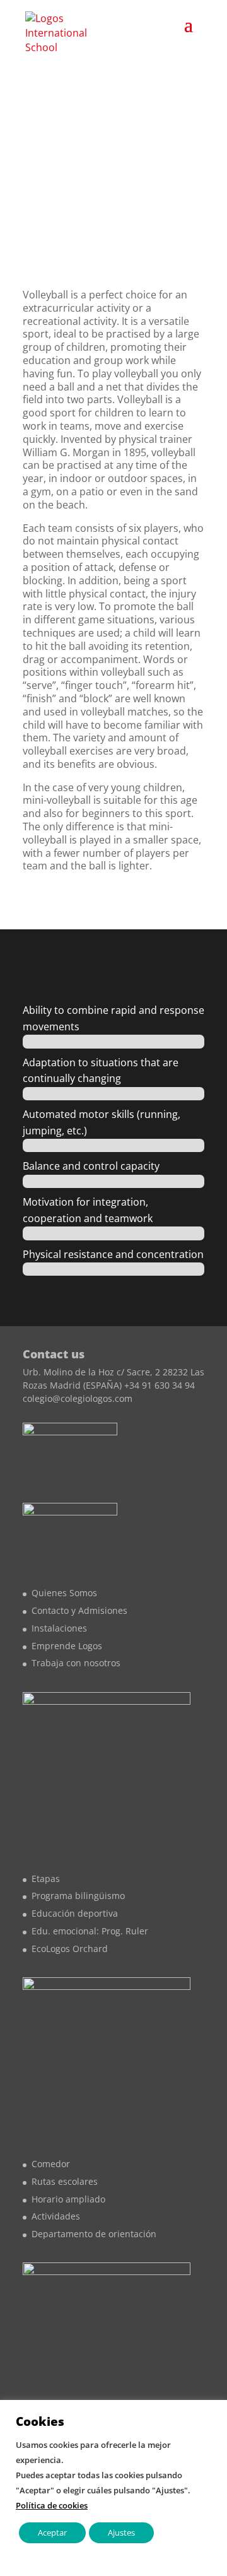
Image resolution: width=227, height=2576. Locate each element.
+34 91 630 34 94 (160, 1385)
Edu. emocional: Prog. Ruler (90, 1931)
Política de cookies (52, 2505)
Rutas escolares (65, 2181)
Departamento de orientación (94, 2234)
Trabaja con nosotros (76, 1663)
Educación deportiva (75, 1913)
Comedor (51, 2164)
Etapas (46, 1879)
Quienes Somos (64, 1593)
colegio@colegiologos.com (78, 1398)
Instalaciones (59, 1628)
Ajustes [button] (121, 2532)
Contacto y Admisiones (79, 1610)
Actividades (56, 2216)
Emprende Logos (67, 1646)
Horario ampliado (68, 2199)
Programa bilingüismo (78, 1896)
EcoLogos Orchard (70, 1949)
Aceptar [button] (52, 2532)
